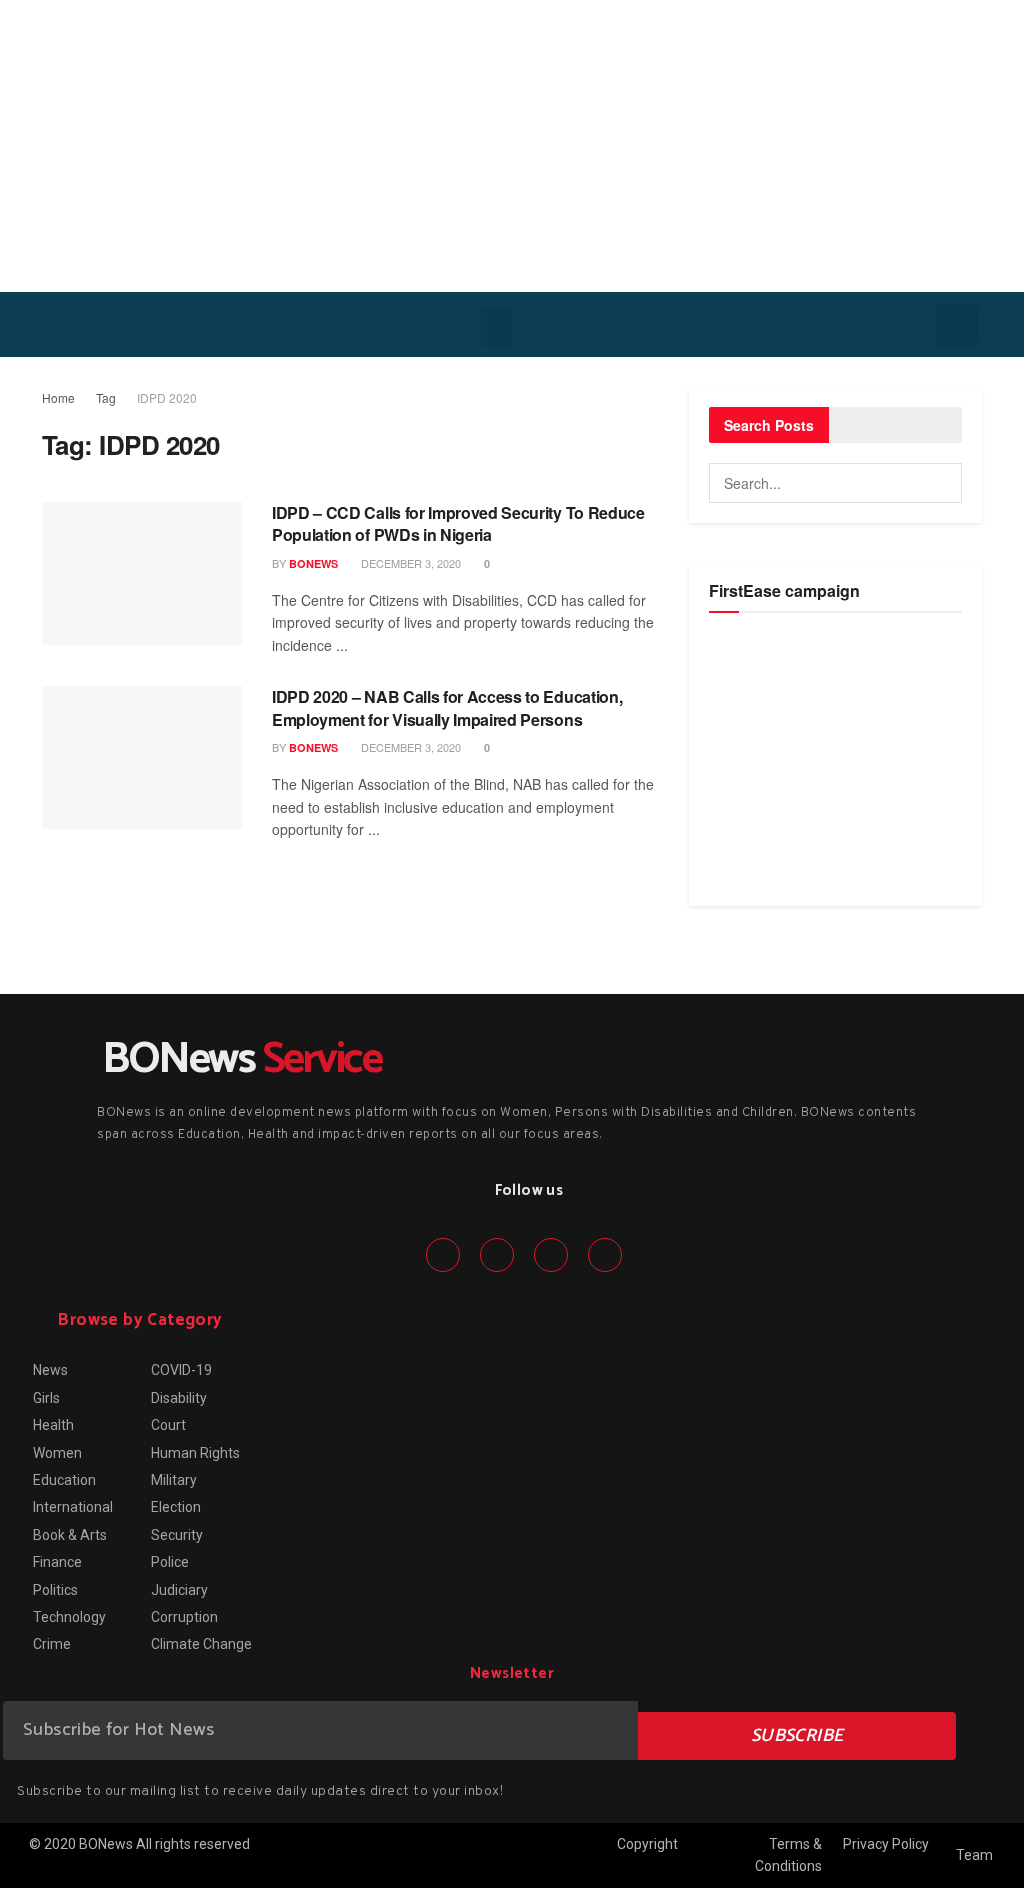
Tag (106, 397)
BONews (313, 563)
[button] (497, 327)
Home (58, 397)
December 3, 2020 (409, 563)
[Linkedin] (551, 1255)
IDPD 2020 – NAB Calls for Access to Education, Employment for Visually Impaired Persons (447, 707)
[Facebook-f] (443, 1255)
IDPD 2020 (167, 397)
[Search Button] (942, 483)
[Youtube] (605, 1255)
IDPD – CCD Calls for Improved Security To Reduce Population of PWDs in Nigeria (458, 523)
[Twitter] (497, 1255)
